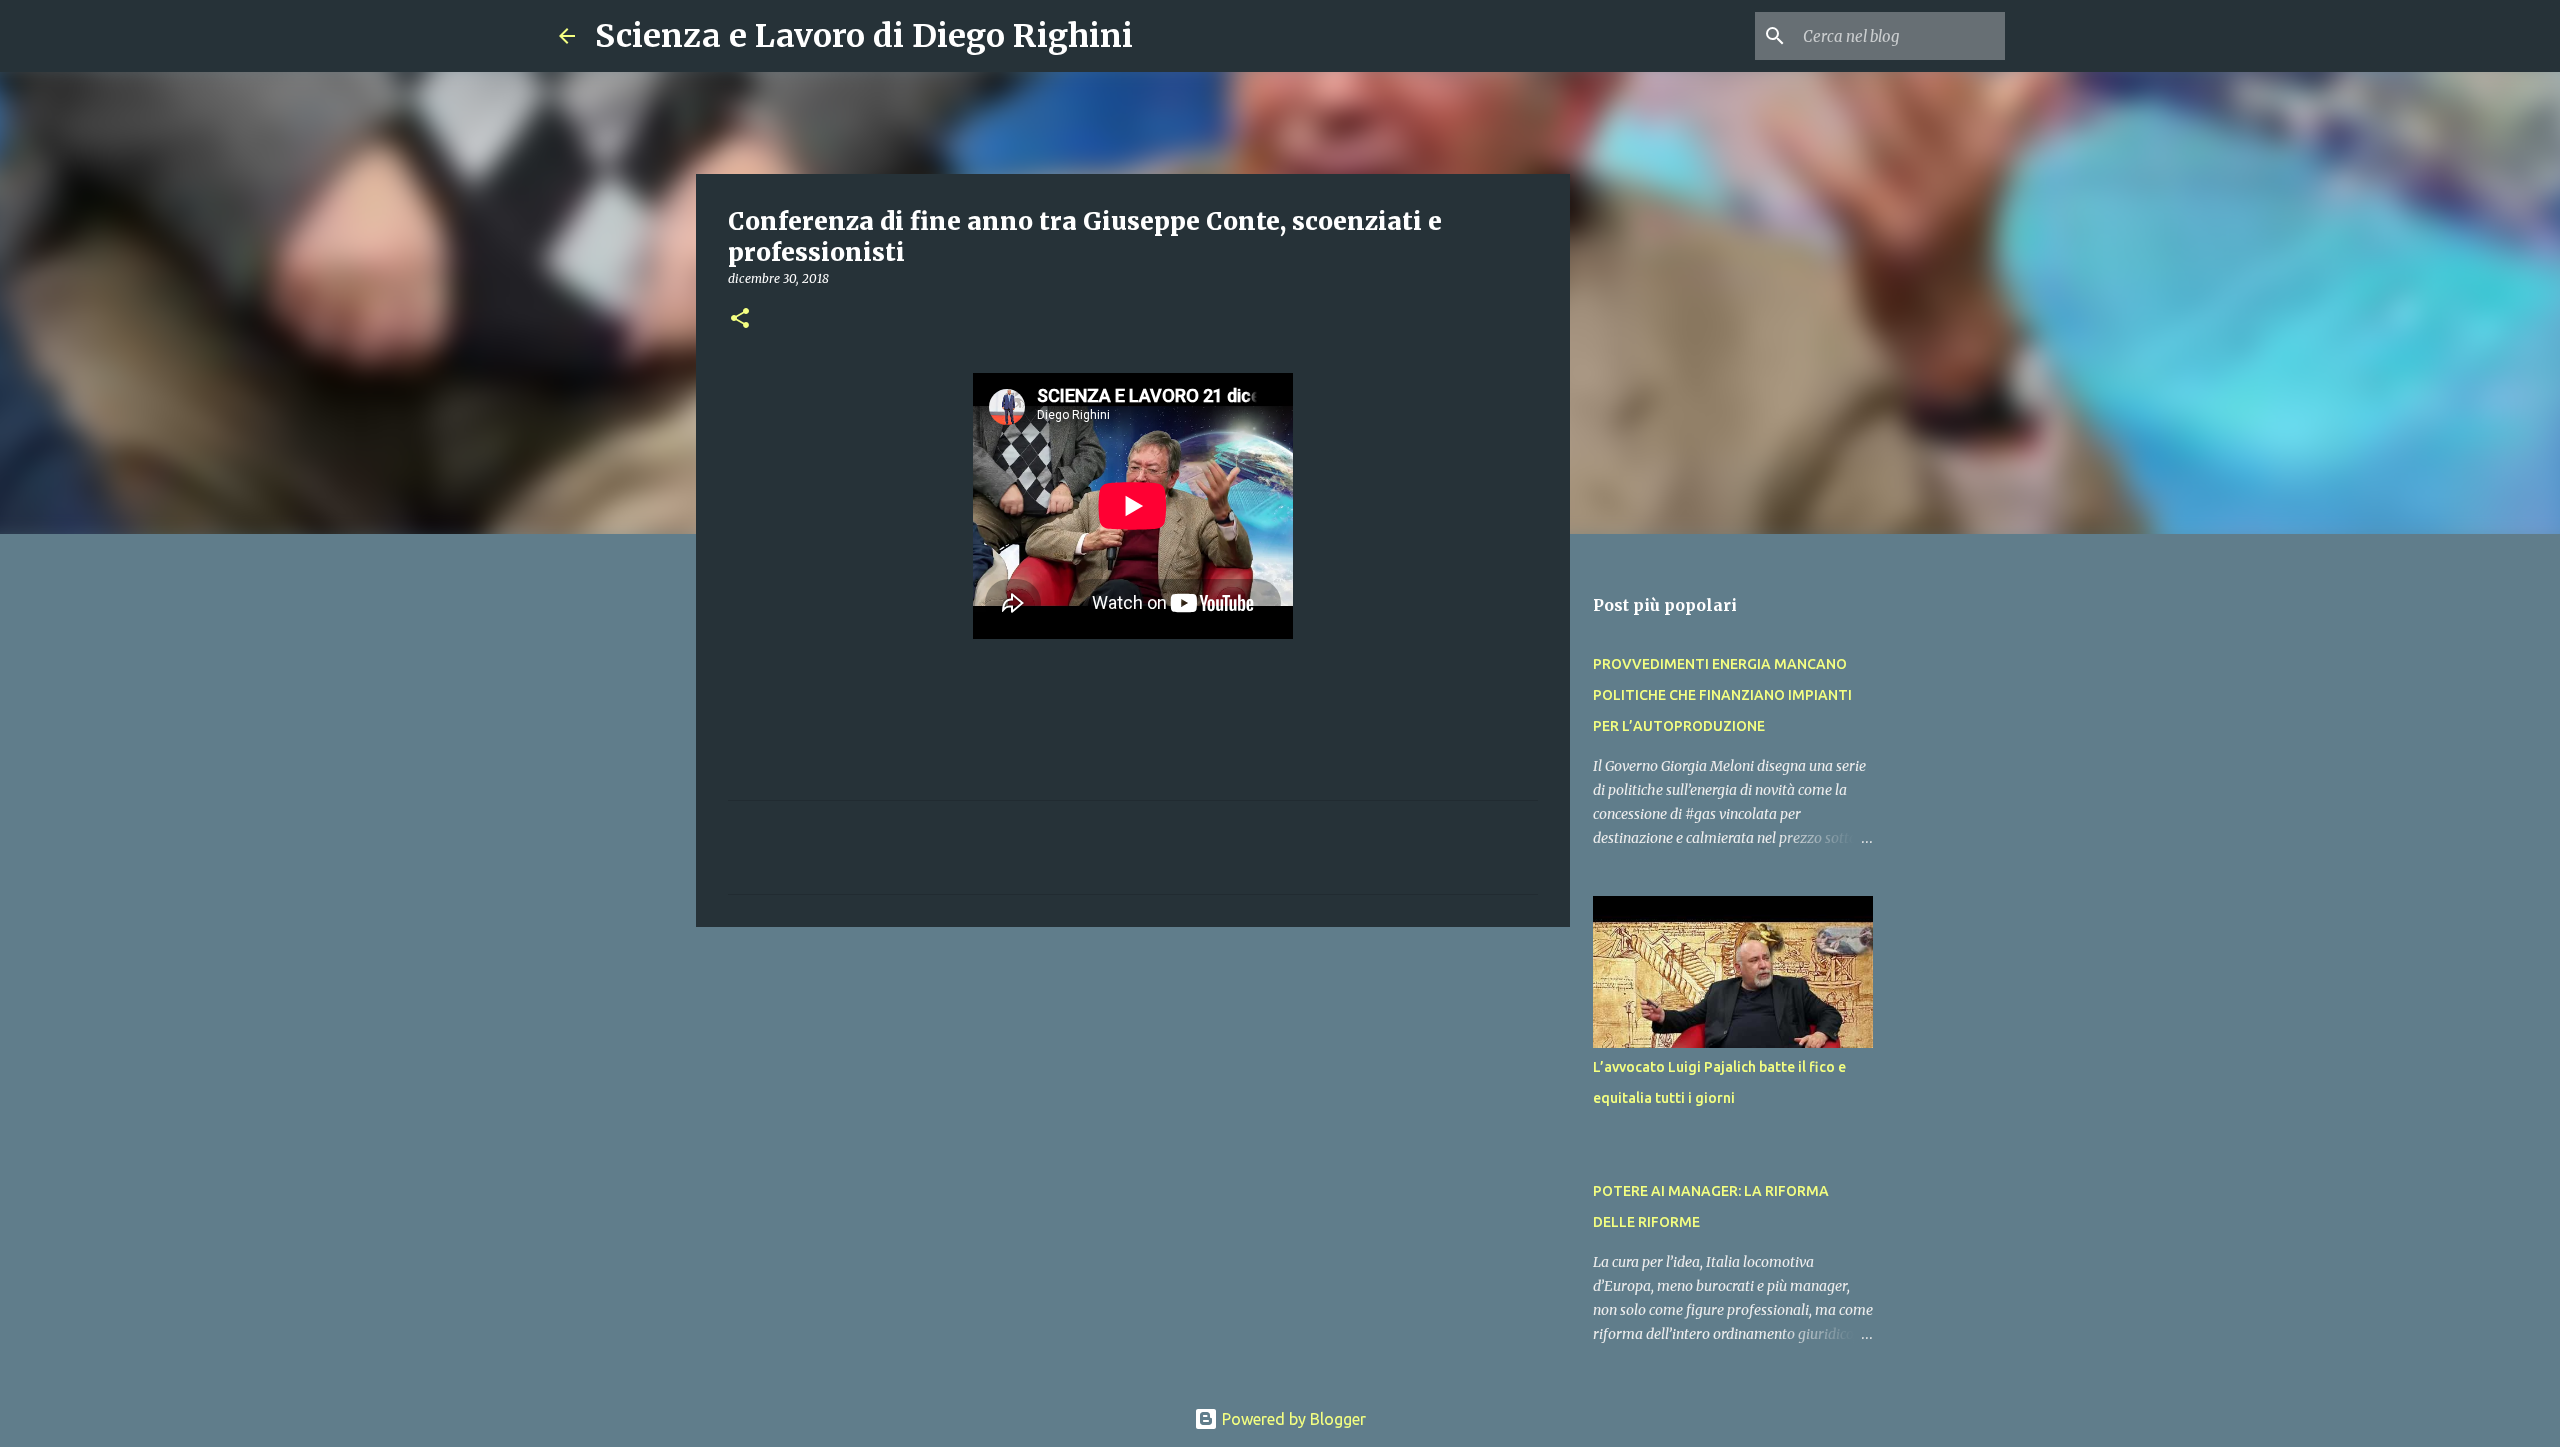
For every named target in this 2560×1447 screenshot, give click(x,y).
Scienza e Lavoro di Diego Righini (864, 36)
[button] (740, 319)
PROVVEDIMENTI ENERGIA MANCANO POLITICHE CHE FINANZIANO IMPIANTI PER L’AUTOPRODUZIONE (1722, 695)
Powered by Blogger (1292, 1419)
